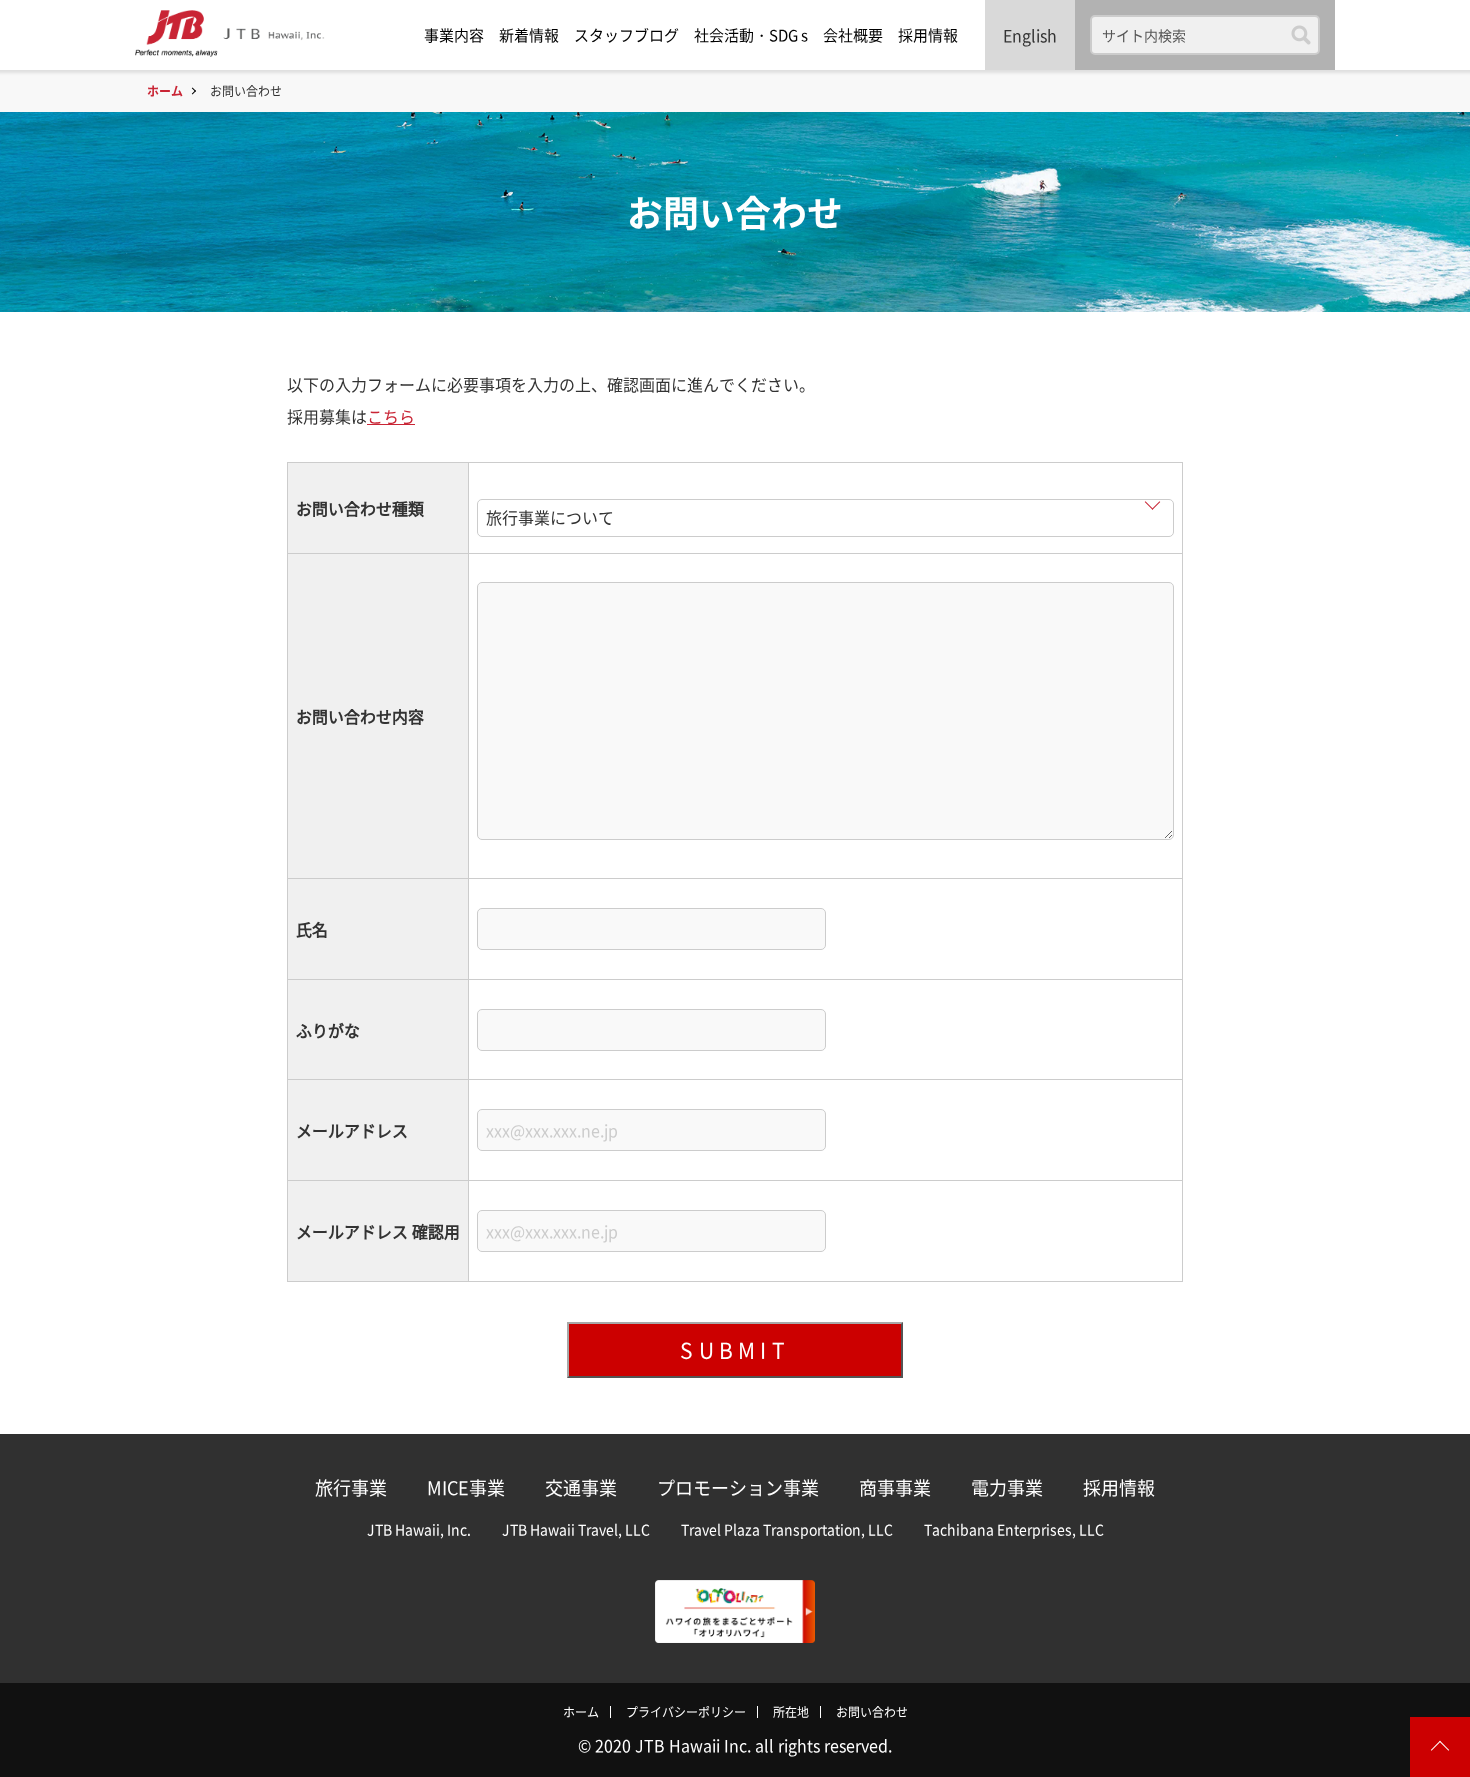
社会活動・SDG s (751, 35)
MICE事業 (466, 1487)
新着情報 (529, 35)
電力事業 (1007, 1487)
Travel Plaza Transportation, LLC (787, 1529)
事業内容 (454, 35)
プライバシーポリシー (686, 1712)
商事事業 (895, 1487)
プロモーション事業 (738, 1487)
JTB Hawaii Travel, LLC (576, 1529)
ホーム (165, 91)
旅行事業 (351, 1487)
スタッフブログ (626, 35)
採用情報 (928, 35)
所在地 (791, 1712)
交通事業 (581, 1487)
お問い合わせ (872, 1712)
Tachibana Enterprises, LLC (1014, 1529)
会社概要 (853, 35)
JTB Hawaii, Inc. (419, 1529)
